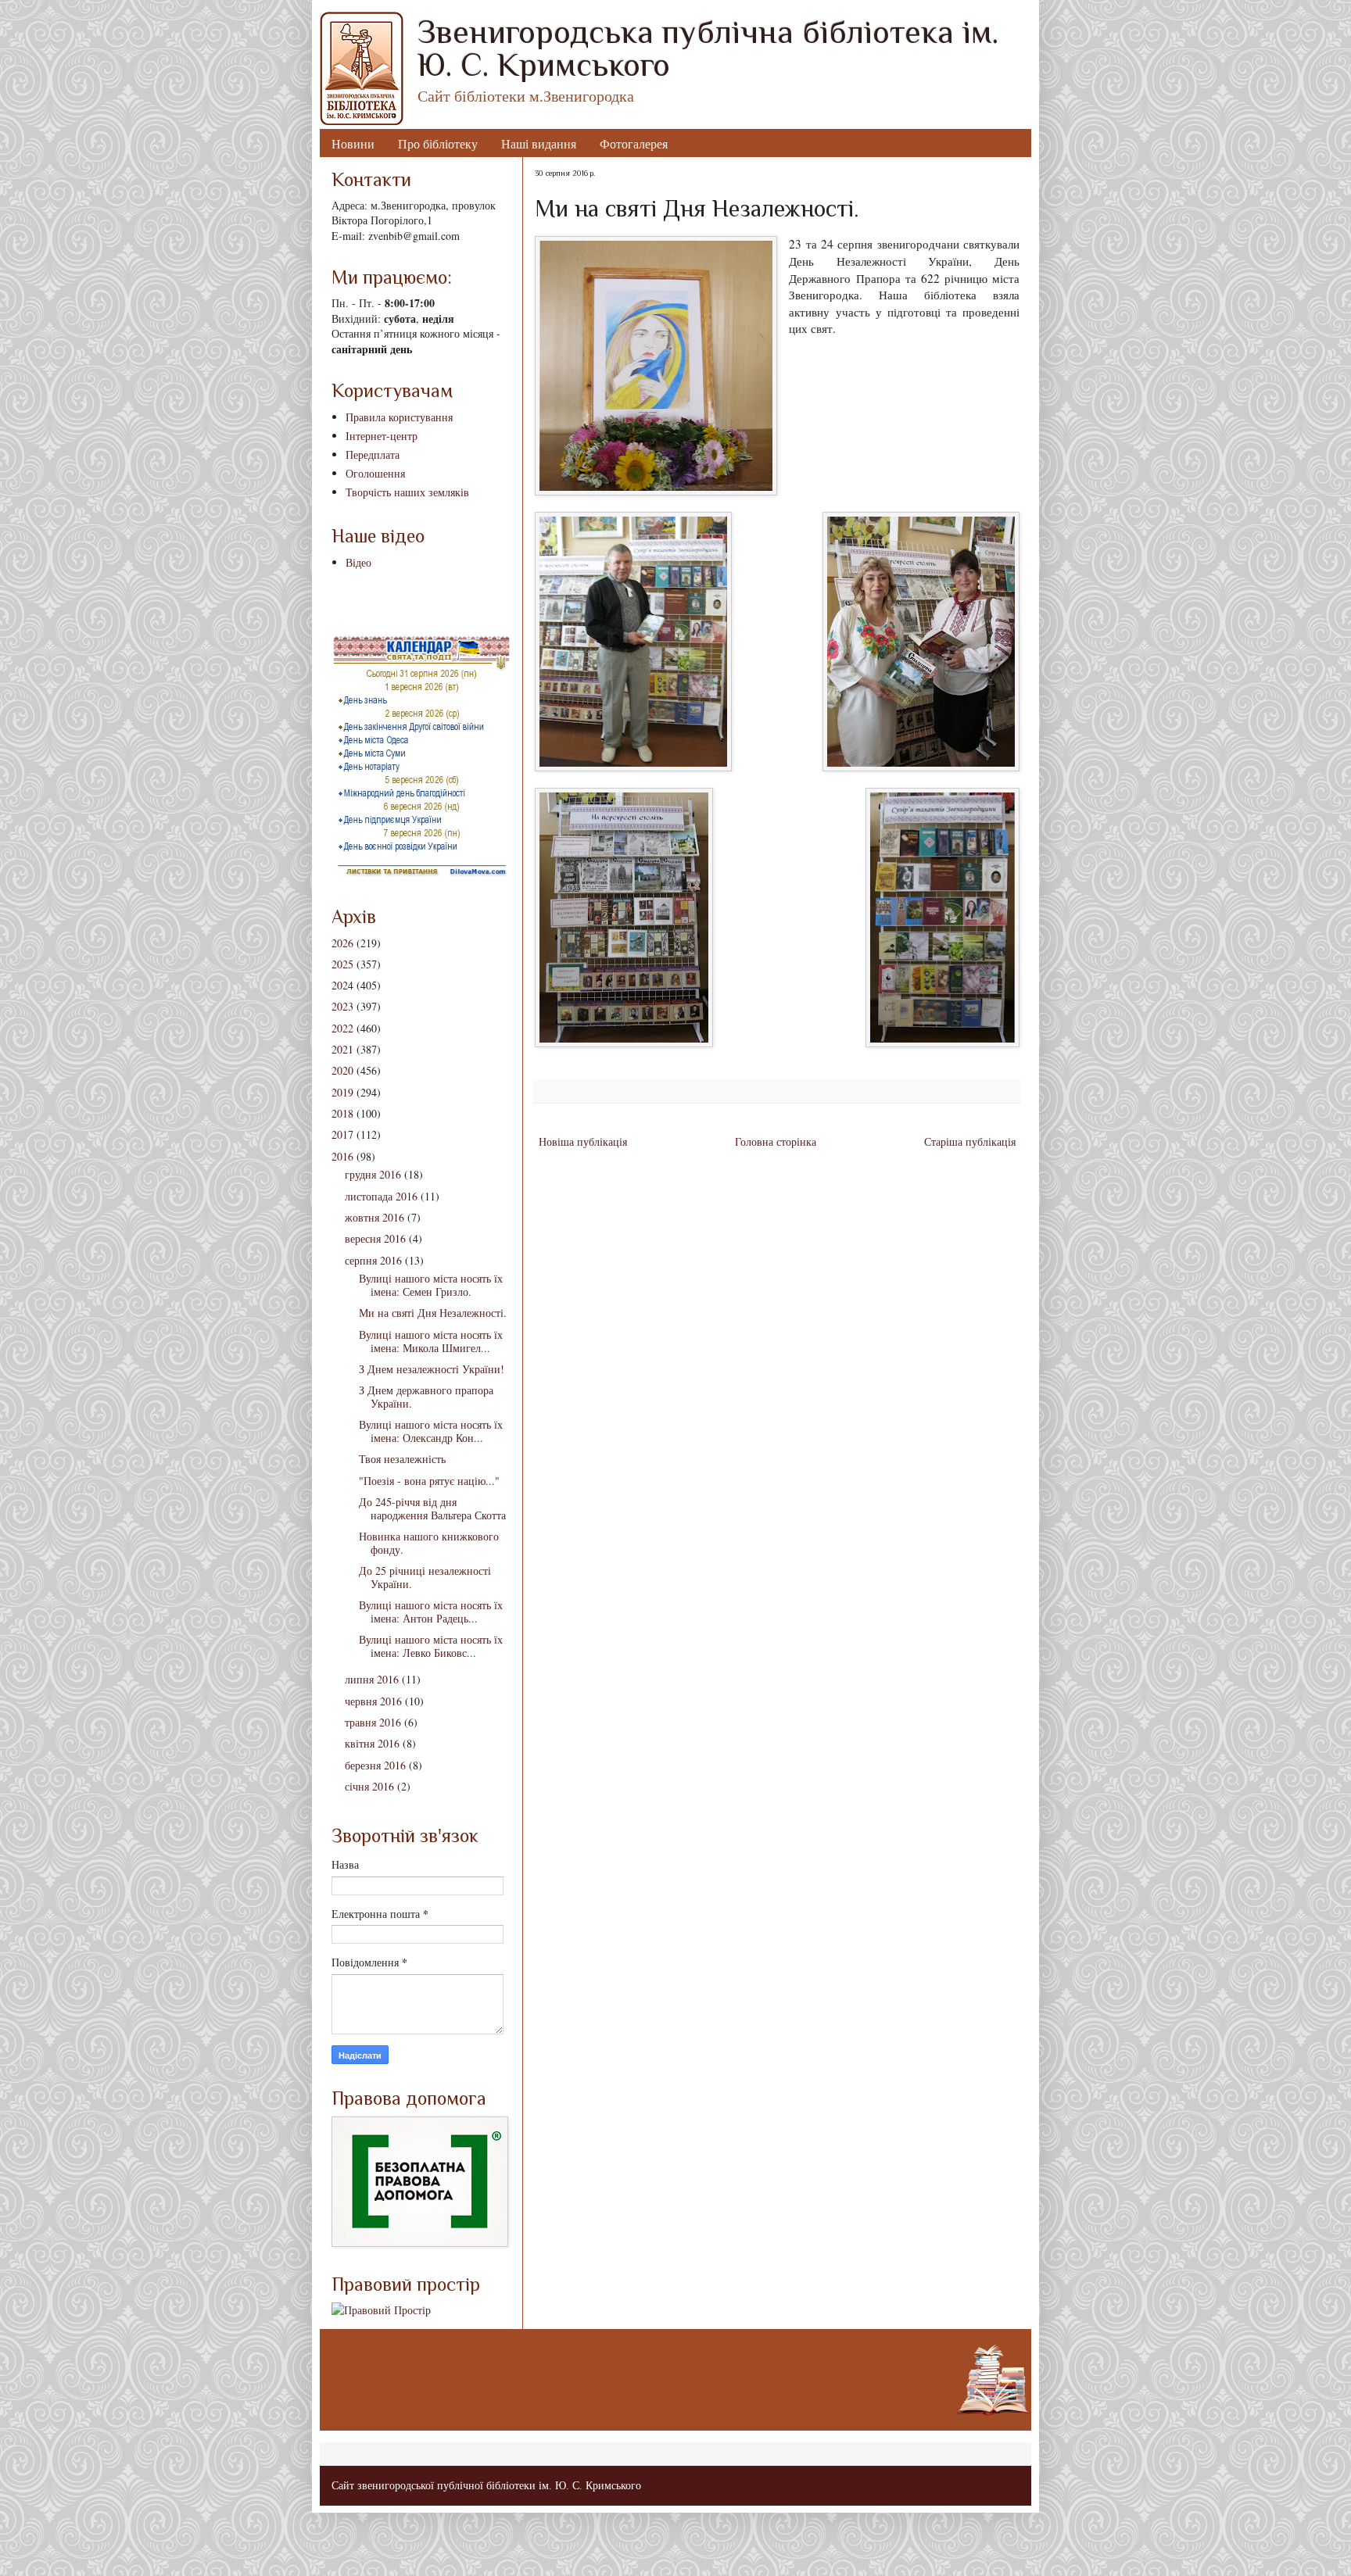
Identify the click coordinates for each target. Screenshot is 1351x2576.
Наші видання (539, 143)
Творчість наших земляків (407, 492)
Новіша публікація (583, 1141)
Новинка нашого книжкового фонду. (429, 1543)
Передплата (373, 454)
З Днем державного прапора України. (426, 1397)
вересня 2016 (375, 1238)
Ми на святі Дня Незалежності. (433, 1313)
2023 (342, 1006)
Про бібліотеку (438, 143)
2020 (342, 1070)
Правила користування (399, 417)
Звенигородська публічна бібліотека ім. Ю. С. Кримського (708, 48)
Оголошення (375, 473)
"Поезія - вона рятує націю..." (429, 1481)
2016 (342, 1156)
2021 (342, 1049)
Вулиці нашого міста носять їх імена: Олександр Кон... (431, 1431)
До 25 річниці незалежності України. (425, 1577)
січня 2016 (369, 1786)
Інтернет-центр (382, 436)
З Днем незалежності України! (432, 1369)
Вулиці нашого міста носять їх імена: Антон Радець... (431, 1612)
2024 (342, 985)
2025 (342, 964)
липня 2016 (372, 1679)
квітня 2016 (372, 1743)
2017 (342, 1134)
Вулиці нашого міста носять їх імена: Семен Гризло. (431, 1285)
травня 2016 (373, 1722)
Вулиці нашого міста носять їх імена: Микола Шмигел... (431, 1341)
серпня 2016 (373, 1260)
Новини (353, 143)
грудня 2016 (373, 1174)
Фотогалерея (634, 143)
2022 (342, 1028)
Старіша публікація (970, 1141)
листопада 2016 (381, 1196)
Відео (358, 562)
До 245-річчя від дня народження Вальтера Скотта (432, 1508)
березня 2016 (375, 1765)
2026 (342, 943)
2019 (342, 1092)
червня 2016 (373, 1701)
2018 (342, 1113)
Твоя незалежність (402, 1459)
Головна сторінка (776, 1141)
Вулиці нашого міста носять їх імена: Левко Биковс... (431, 1646)
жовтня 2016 (374, 1217)
